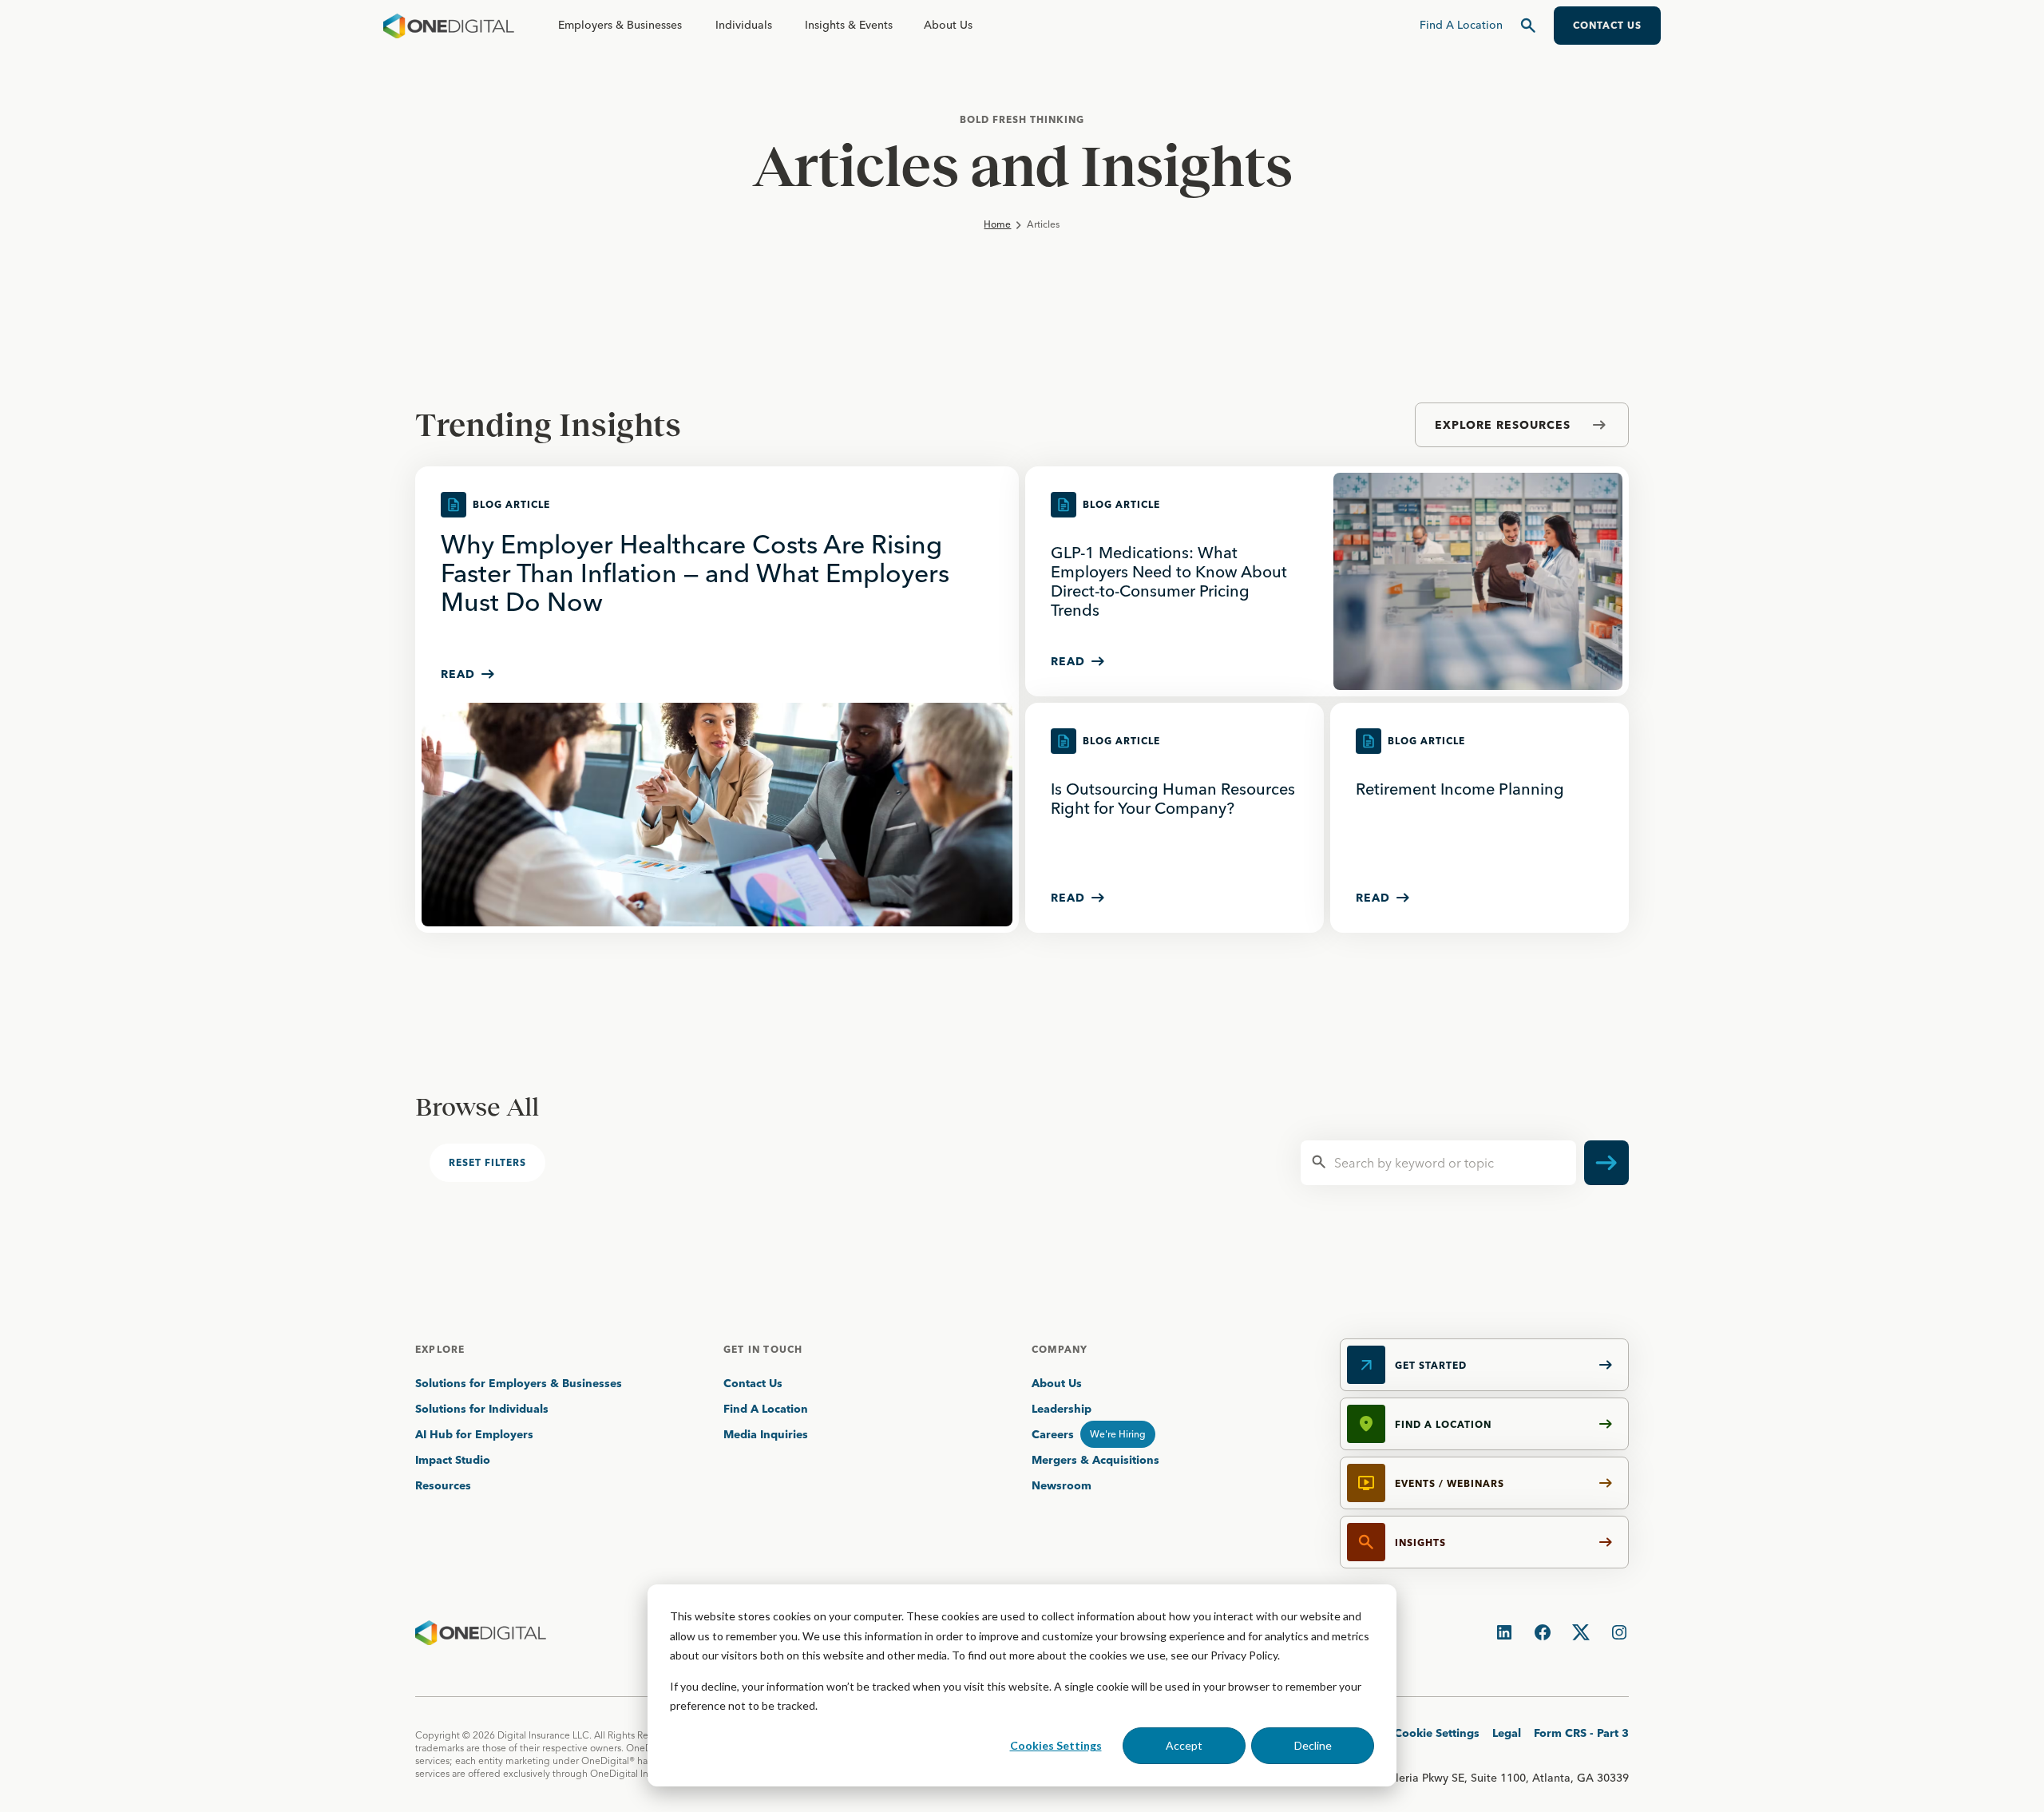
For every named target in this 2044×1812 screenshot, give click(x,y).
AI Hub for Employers (476, 1434)
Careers (1053, 1434)
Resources (443, 1485)
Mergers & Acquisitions (1095, 1460)
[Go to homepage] (449, 26)
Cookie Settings (1437, 1733)
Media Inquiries (766, 1434)
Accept (1184, 1745)
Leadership (1062, 1409)
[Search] (1528, 26)
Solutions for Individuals (482, 1409)
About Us (948, 25)
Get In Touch (763, 1349)
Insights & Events (849, 25)
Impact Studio (453, 1460)
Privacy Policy (1244, 1655)
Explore (440, 1349)
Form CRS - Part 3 (1581, 1733)
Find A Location (766, 1409)
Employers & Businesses (620, 25)
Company (1060, 1349)
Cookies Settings (1056, 1745)
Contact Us (753, 1383)
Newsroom (1062, 1485)
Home (997, 224)
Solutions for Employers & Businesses (519, 1383)
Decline (1313, 1745)
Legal (1507, 1733)
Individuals (744, 25)
